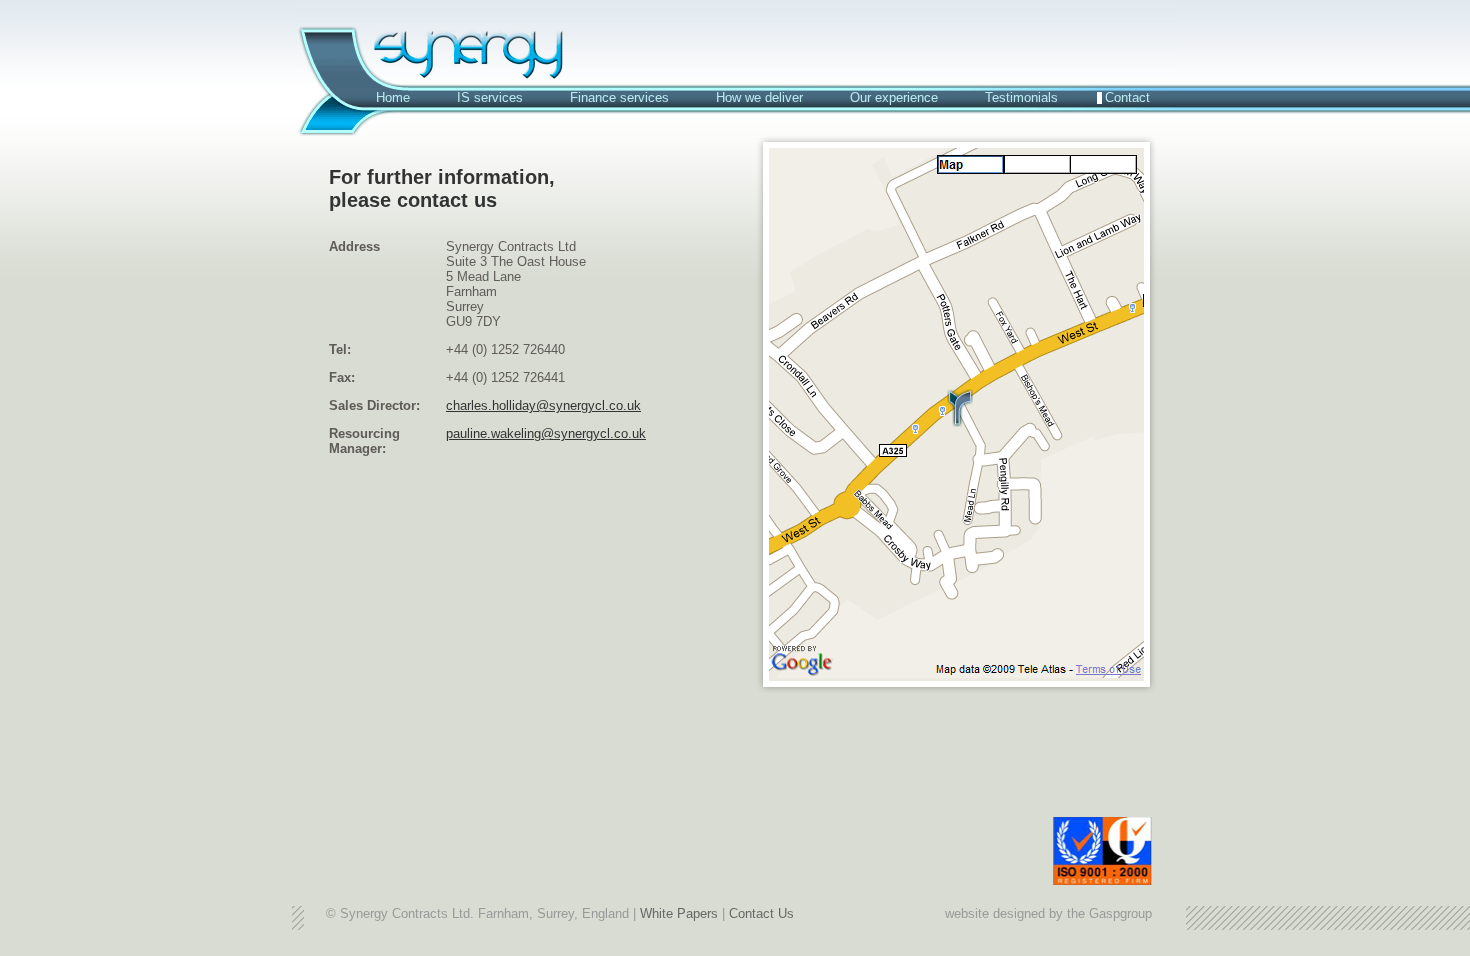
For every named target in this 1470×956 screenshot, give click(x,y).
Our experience (894, 98)
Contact (1127, 98)
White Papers (679, 913)
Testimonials (1021, 98)
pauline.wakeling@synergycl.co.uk (546, 433)
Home (393, 98)
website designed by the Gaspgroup (1048, 913)
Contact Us (761, 913)
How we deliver (759, 98)
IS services (490, 98)
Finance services (619, 98)
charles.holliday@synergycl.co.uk (543, 405)
